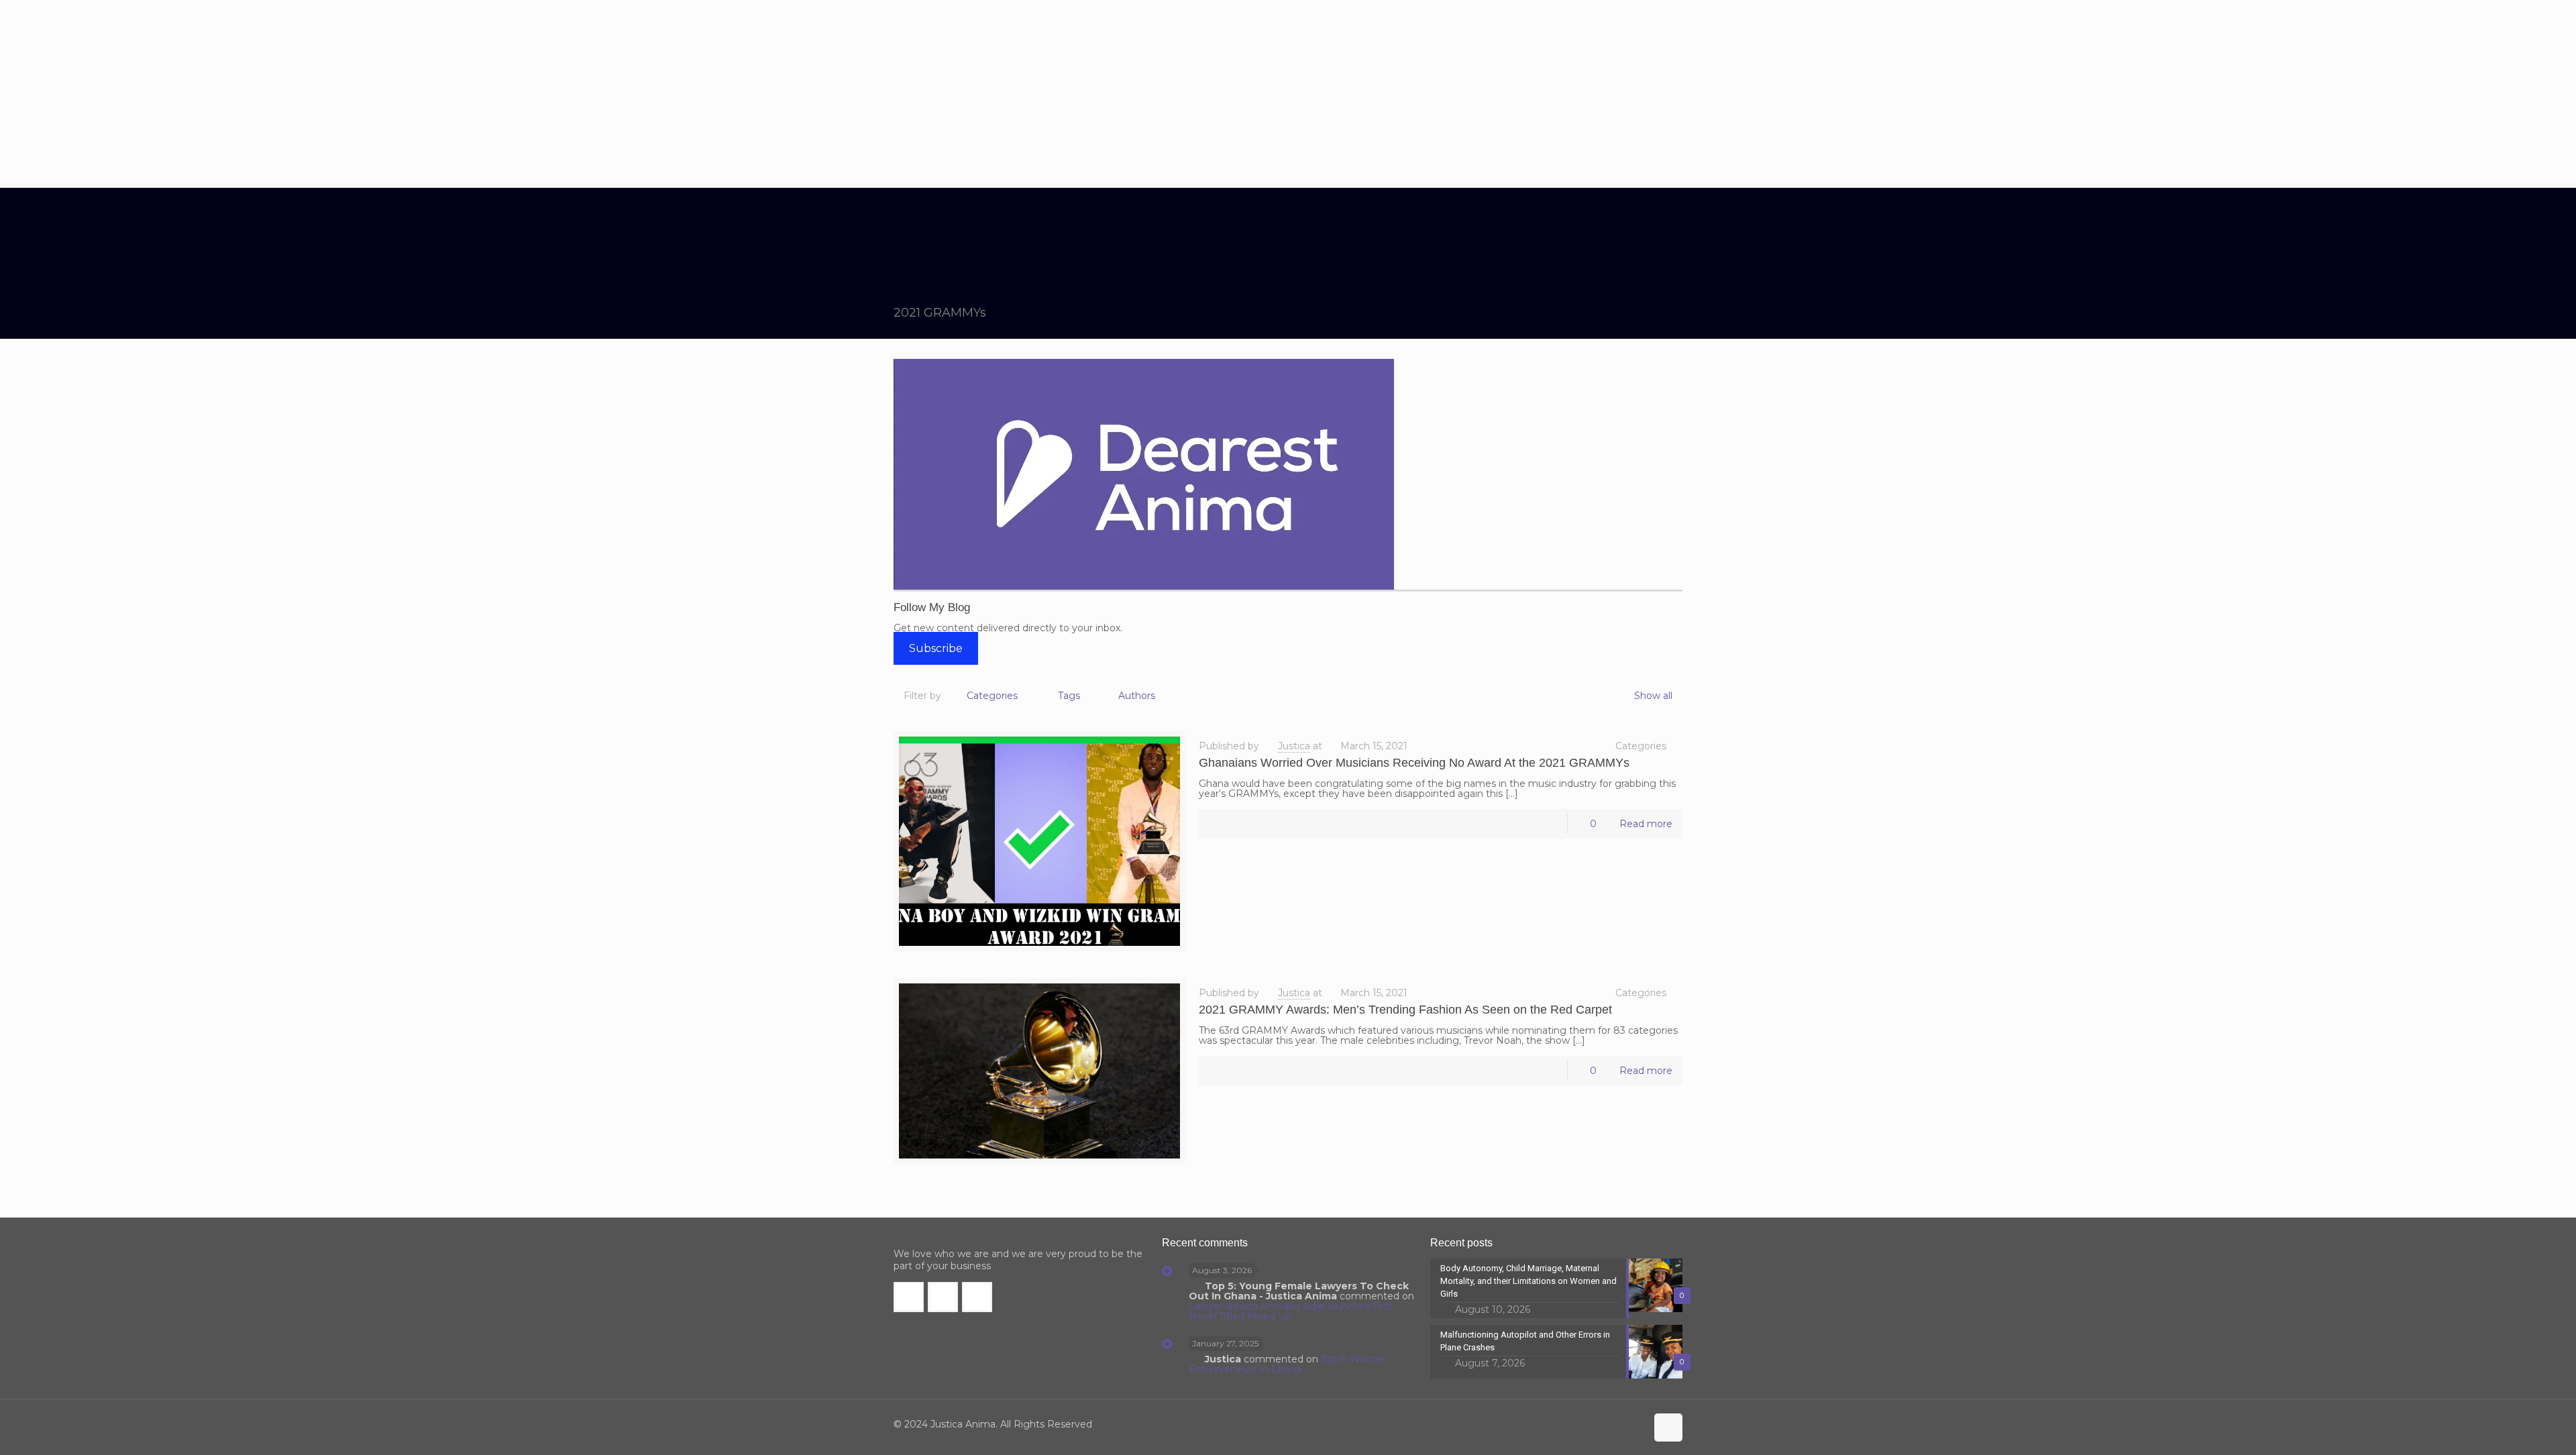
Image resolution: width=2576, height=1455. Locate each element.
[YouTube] (1616, 1424)
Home (1512, 312)
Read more (1646, 824)
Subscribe (936, 648)
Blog (1567, 312)
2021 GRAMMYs (1645, 312)
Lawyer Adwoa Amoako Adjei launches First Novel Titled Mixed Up (1291, 1311)
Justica (1294, 746)
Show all (1653, 696)
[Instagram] (1634, 1424)
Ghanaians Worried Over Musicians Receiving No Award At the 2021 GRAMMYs (1414, 763)
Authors (1137, 696)
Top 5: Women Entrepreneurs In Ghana (1288, 1364)
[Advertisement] (1288, 94)
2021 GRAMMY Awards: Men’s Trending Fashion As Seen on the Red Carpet (1405, 1010)
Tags (1069, 696)
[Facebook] (1579, 1424)
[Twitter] (1598, 1424)
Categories (992, 696)
